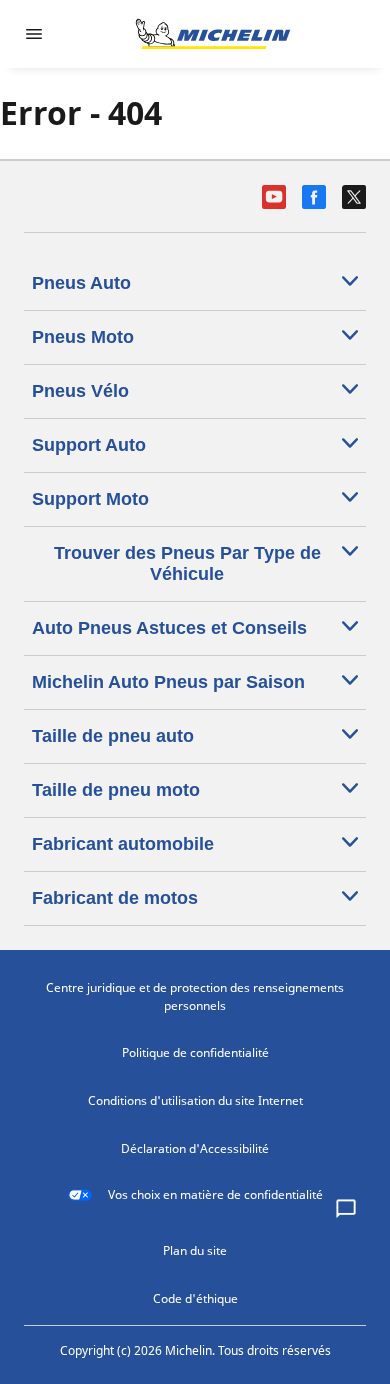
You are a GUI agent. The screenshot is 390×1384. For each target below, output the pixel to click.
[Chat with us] (346, 1210)
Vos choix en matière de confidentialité (215, 1194)
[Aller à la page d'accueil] (213, 34)
